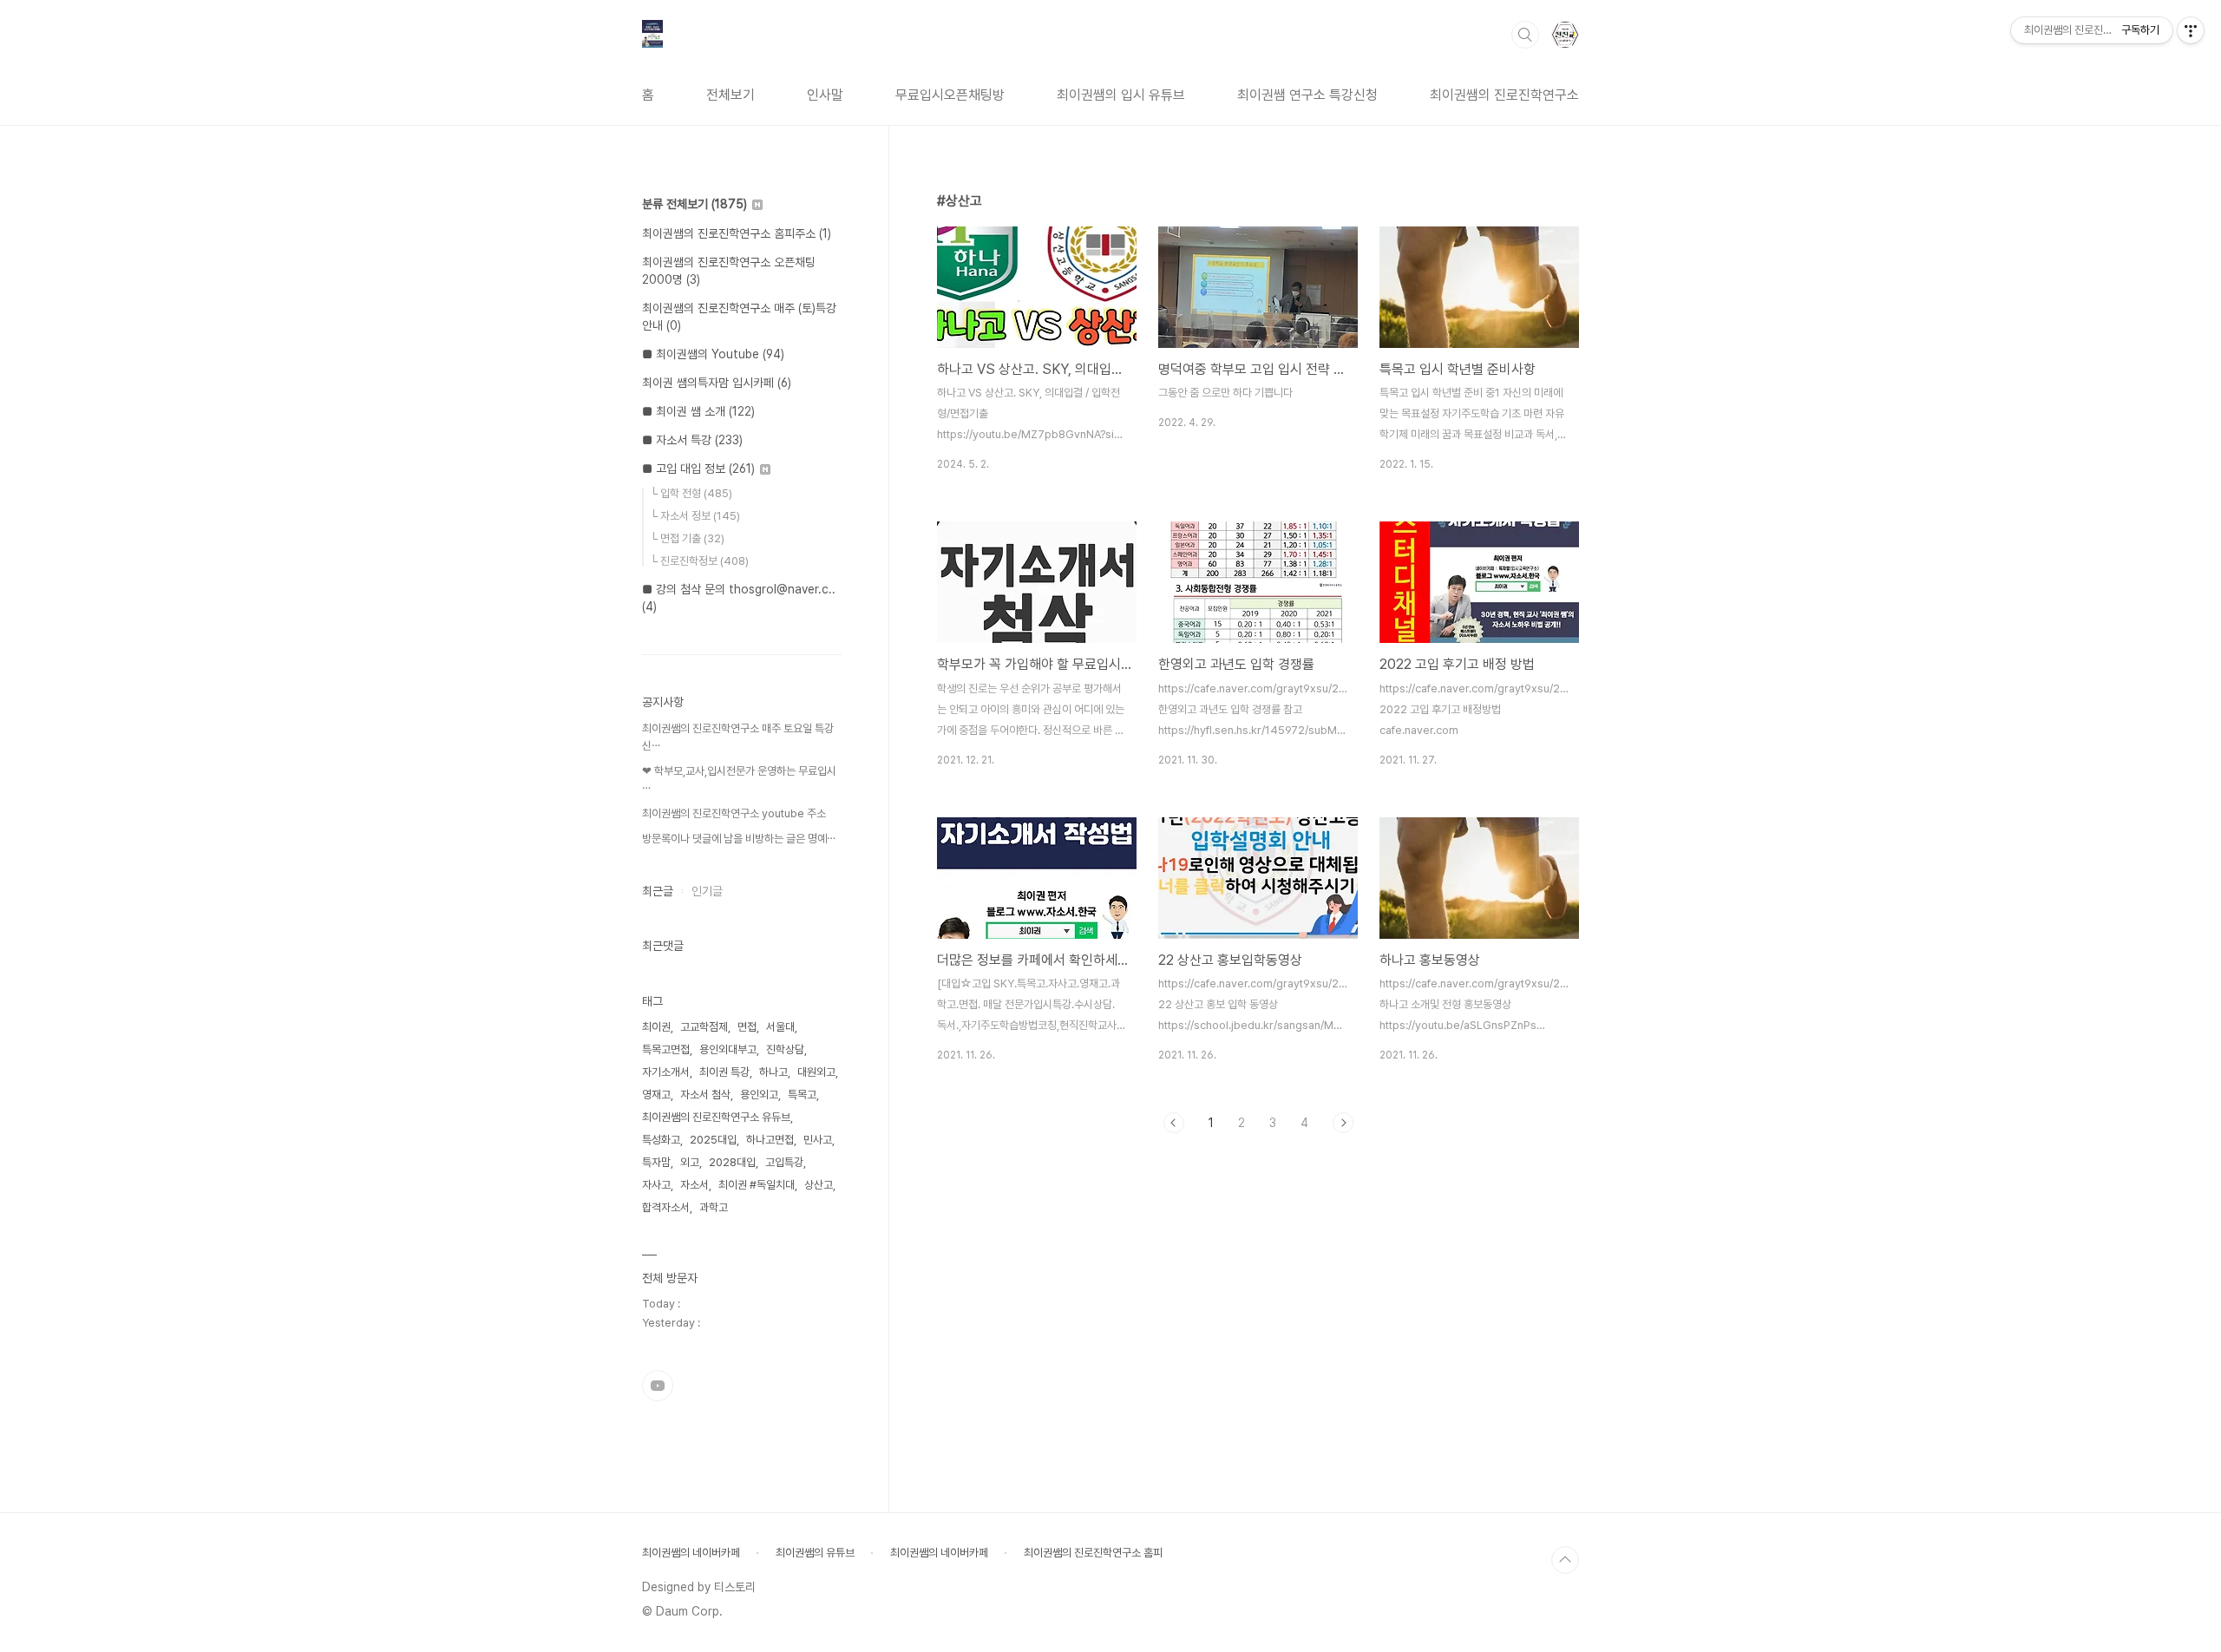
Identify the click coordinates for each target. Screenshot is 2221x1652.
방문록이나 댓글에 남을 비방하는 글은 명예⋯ (739, 839)
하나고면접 (770, 1140)
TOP (1565, 1560)
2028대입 (732, 1162)
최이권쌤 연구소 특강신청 (1307, 95)
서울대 (780, 1027)
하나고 (773, 1072)
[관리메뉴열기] (2191, 30)
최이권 (656, 1027)
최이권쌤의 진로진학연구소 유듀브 (716, 1117)
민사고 (818, 1140)
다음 (1343, 1123)
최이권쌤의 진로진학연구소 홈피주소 (737, 233)
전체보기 (731, 95)
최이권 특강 (724, 1072)
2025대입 (713, 1140)
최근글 (658, 891)
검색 (1525, 35)
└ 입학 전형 (691, 493)
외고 (690, 1162)
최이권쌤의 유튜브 (815, 1553)
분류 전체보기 (694, 204)
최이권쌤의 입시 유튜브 (1121, 95)
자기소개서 (666, 1072)
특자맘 (656, 1162)
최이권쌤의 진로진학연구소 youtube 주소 (734, 813)
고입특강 (784, 1162)
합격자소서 (666, 1207)
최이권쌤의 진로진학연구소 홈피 (1093, 1553)
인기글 (707, 891)
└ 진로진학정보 (699, 561)
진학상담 (785, 1049)
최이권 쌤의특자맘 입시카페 (717, 383)
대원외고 (816, 1072)
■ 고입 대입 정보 (698, 469)
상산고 (819, 1185)
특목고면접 (666, 1049)
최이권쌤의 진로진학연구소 (1504, 95)
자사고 (656, 1185)
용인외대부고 (728, 1049)
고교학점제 (704, 1027)
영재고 (656, 1095)
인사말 (825, 95)
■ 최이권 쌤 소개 (698, 411)
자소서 (694, 1185)
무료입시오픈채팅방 (950, 95)
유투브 (658, 1386)
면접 (747, 1027)
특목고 (802, 1095)
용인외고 (759, 1095)
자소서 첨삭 (705, 1095)
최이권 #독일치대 (757, 1185)
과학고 (714, 1207)
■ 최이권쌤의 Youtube (713, 354)
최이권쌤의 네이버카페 (691, 1553)
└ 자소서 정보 (695, 516)
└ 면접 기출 (687, 538)
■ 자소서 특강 (692, 440)
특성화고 (661, 1140)
